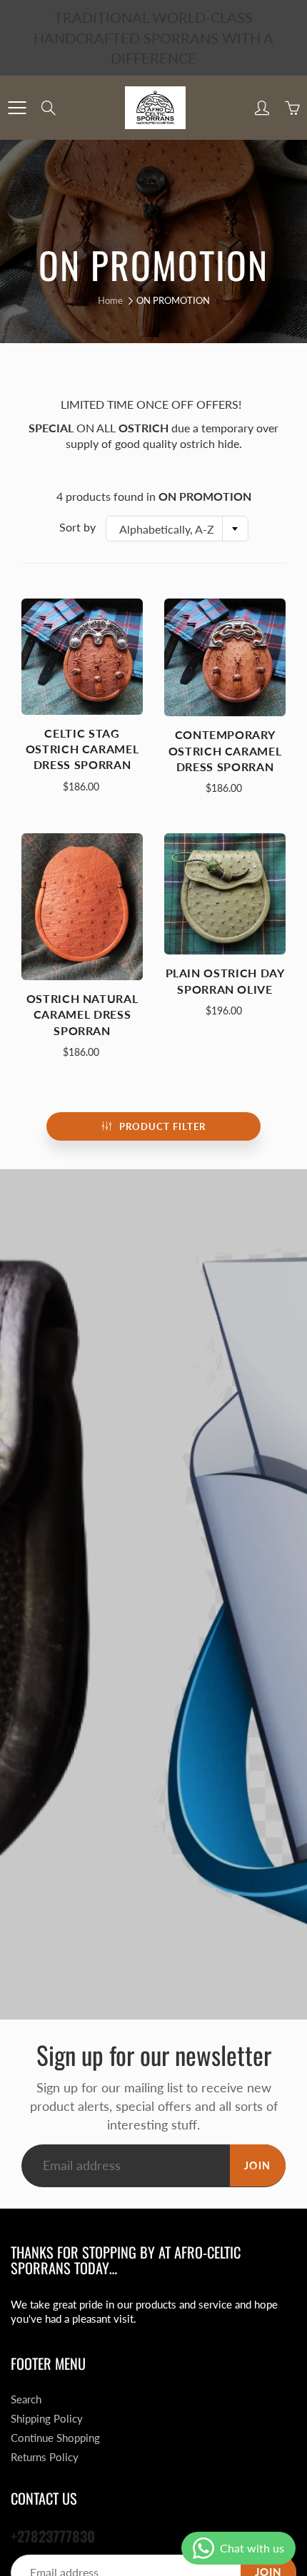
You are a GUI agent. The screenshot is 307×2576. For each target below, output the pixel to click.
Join (258, 2165)
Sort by (77, 527)
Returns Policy (45, 2457)
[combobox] (177, 529)
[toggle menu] (17, 108)
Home (110, 300)
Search (26, 2399)
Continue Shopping (55, 2438)
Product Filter (162, 1126)
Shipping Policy (47, 2419)
